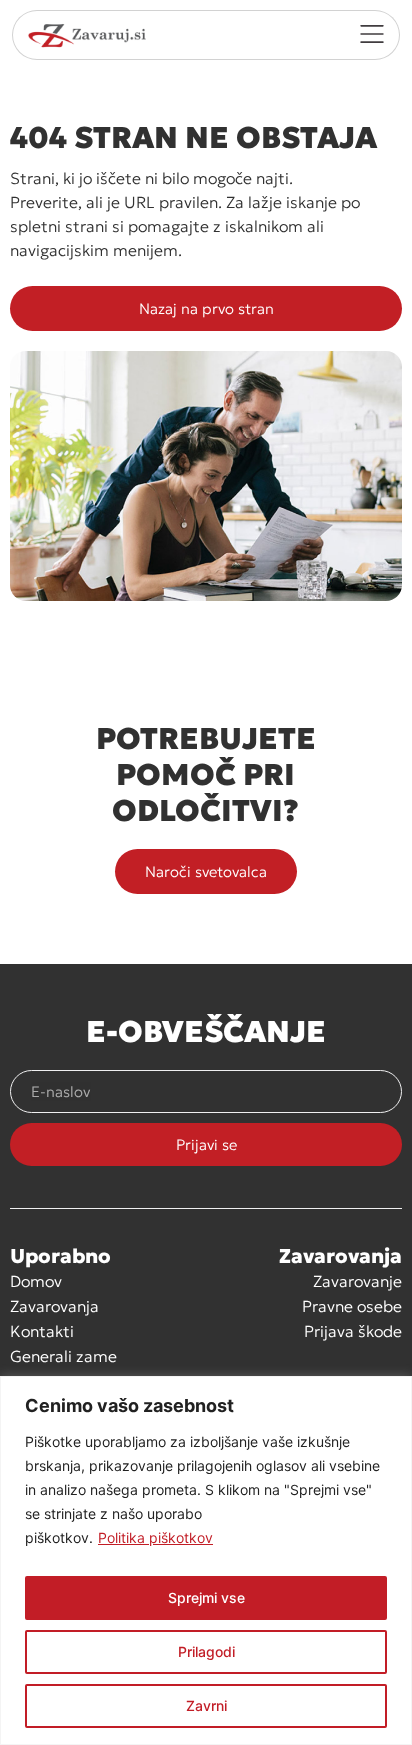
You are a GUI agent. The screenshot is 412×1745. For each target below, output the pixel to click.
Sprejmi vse (206, 1597)
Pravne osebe (352, 1306)
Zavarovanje (357, 1281)
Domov (36, 1281)
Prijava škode (353, 1331)
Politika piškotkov (155, 1537)
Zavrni (206, 1705)
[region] (206, 1560)
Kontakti (42, 1331)
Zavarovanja (54, 1306)
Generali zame (63, 1356)
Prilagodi (206, 1651)
